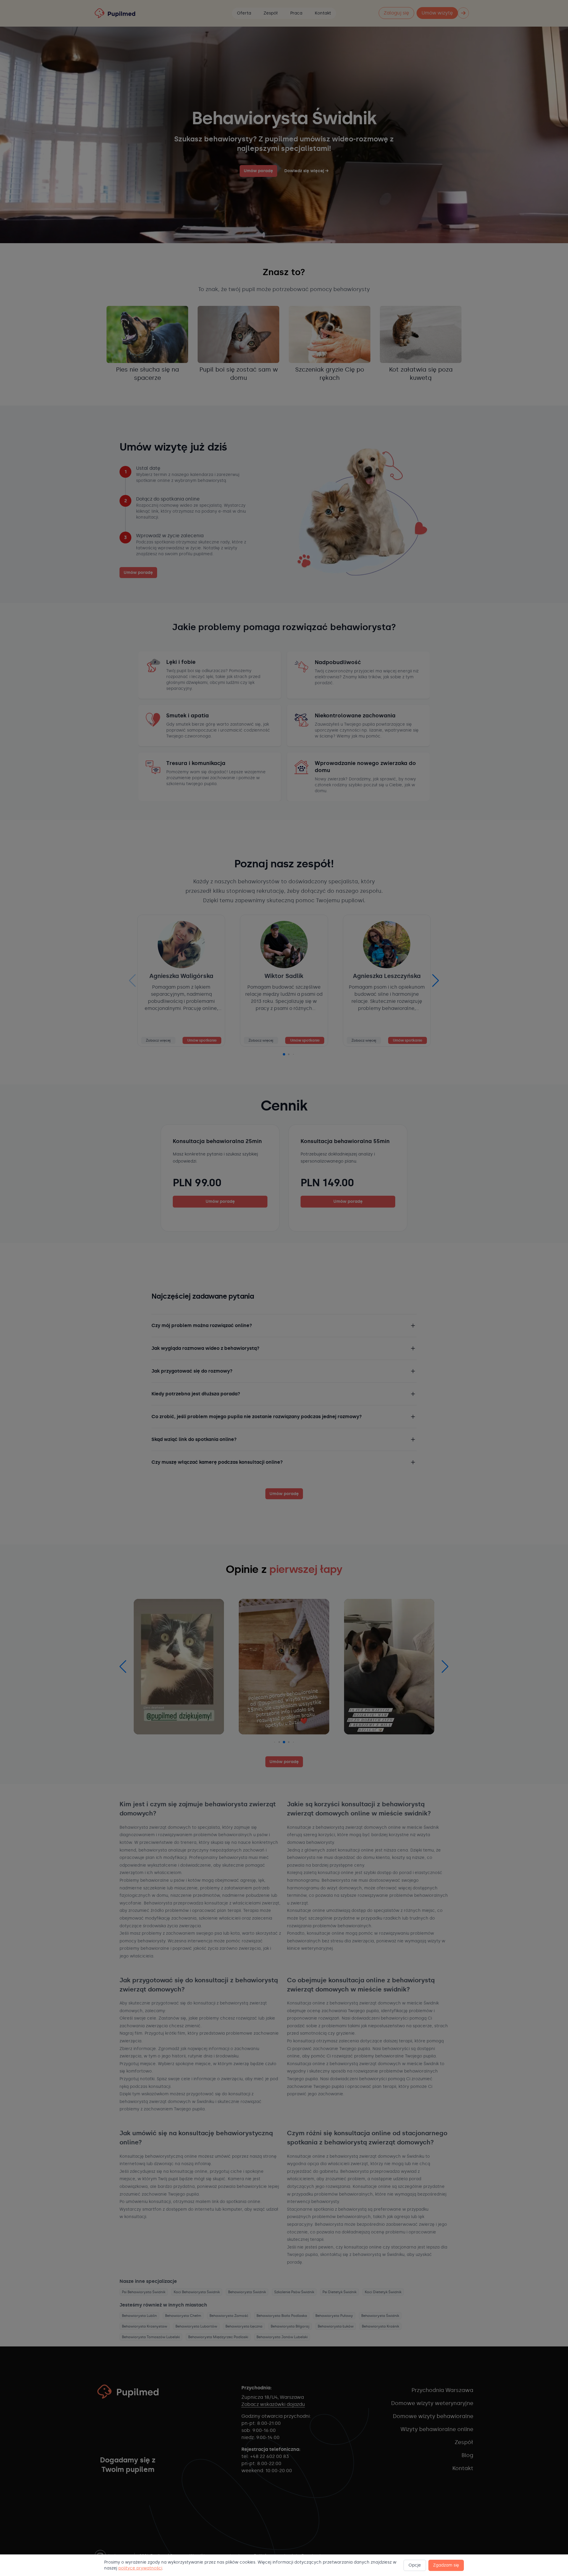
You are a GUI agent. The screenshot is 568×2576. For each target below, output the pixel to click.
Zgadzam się (446, 2565)
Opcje (415, 2565)
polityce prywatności (140, 2568)
